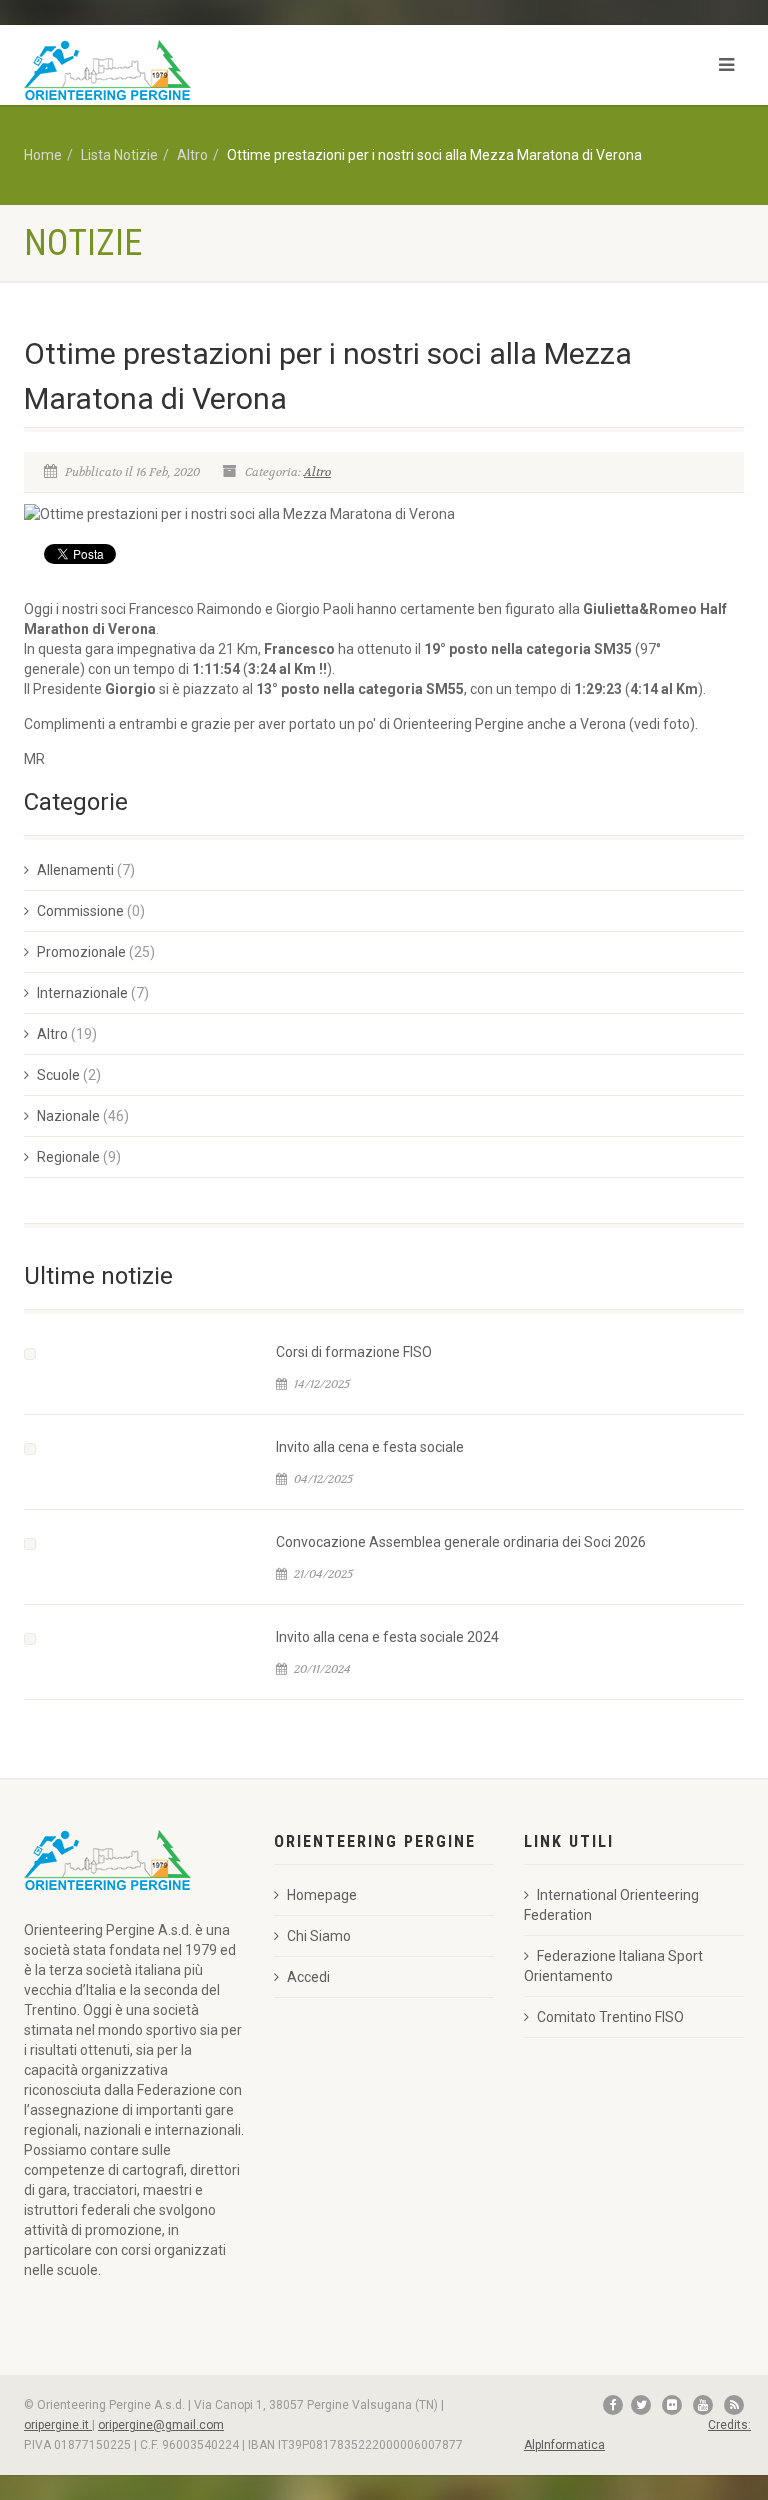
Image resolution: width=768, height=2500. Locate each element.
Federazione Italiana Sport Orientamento (613, 1966)
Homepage (322, 1895)
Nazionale (68, 1116)
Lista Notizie (119, 155)
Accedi (308, 1977)
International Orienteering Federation (611, 1905)
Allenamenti (75, 870)
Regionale (68, 1157)
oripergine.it (58, 2425)
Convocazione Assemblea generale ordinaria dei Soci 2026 (461, 1542)
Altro (192, 155)
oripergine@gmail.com (161, 2425)
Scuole (58, 1075)
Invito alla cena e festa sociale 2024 (387, 1637)
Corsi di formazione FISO (354, 1352)
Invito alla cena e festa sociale (370, 1447)
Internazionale (82, 993)
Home (43, 155)
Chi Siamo (319, 1936)
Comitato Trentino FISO (610, 2017)
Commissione (80, 911)
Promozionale (81, 952)
